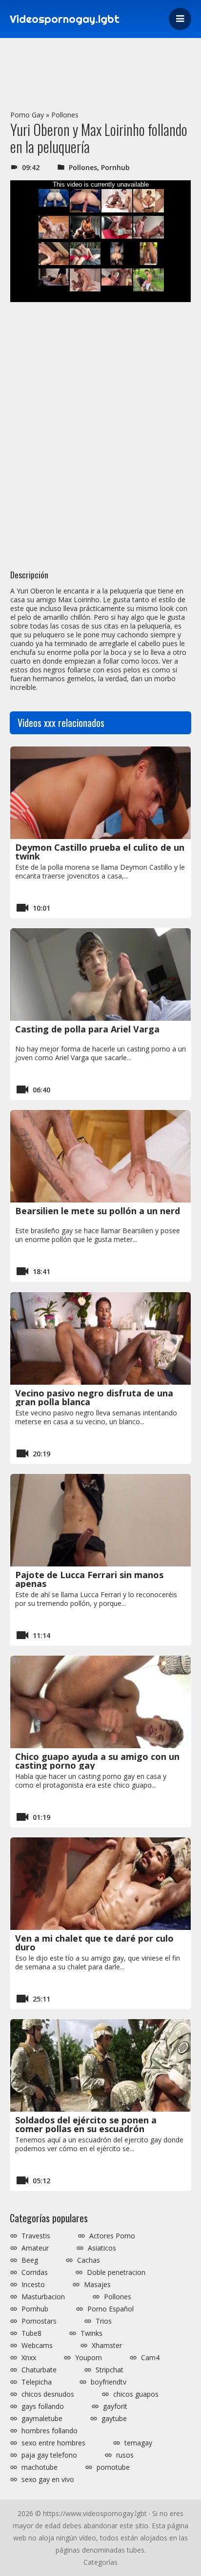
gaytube (114, 2419)
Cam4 (150, 2358)
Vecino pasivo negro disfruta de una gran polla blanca (94, 1397)
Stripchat (110, 2370)
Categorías (100, 2562)
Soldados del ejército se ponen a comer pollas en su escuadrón (86, 2124)
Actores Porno (112, 2236)
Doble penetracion (116, 2272)
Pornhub (115, 167)
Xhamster (107, 2346)
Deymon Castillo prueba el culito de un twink (100, 852)
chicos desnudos (48, 2394)
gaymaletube (42, 2419)
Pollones (65, 115)
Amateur (35, 2248)
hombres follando (50, 2431)
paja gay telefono (49, 2455)
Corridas (35, 2272)
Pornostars (39, 2321)
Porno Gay (27, 115)
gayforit (115, 2406)
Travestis (36, 2236)
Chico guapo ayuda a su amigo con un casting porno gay (97, 1761)
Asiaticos (102, 2248)
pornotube (113, 2467)
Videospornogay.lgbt (65, 19)
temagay (138, 2443)
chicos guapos (136, 2394)
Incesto (33, 2285)
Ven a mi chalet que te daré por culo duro (94, 1943)
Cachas (89, 2260)
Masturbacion (43, 2297)
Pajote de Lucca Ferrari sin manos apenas (89, 1579)
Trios (104, 2321)
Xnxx (29, 2358)
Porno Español (111, 2309)
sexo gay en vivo (48, 2480)
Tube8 (31, 2333)
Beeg (30, 2260)
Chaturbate (39, 2370)
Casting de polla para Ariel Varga (87, 1029)
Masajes (97, 2285)
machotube (40, 2467)
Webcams (37, 2346)
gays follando (43, 2406)
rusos (125, 2455)
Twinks (91, 2333)
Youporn (89, 2358)
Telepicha (37, 2382)
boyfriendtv (109, 2382)
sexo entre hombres (53, 2443)
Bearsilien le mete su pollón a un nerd (98, 1211)
